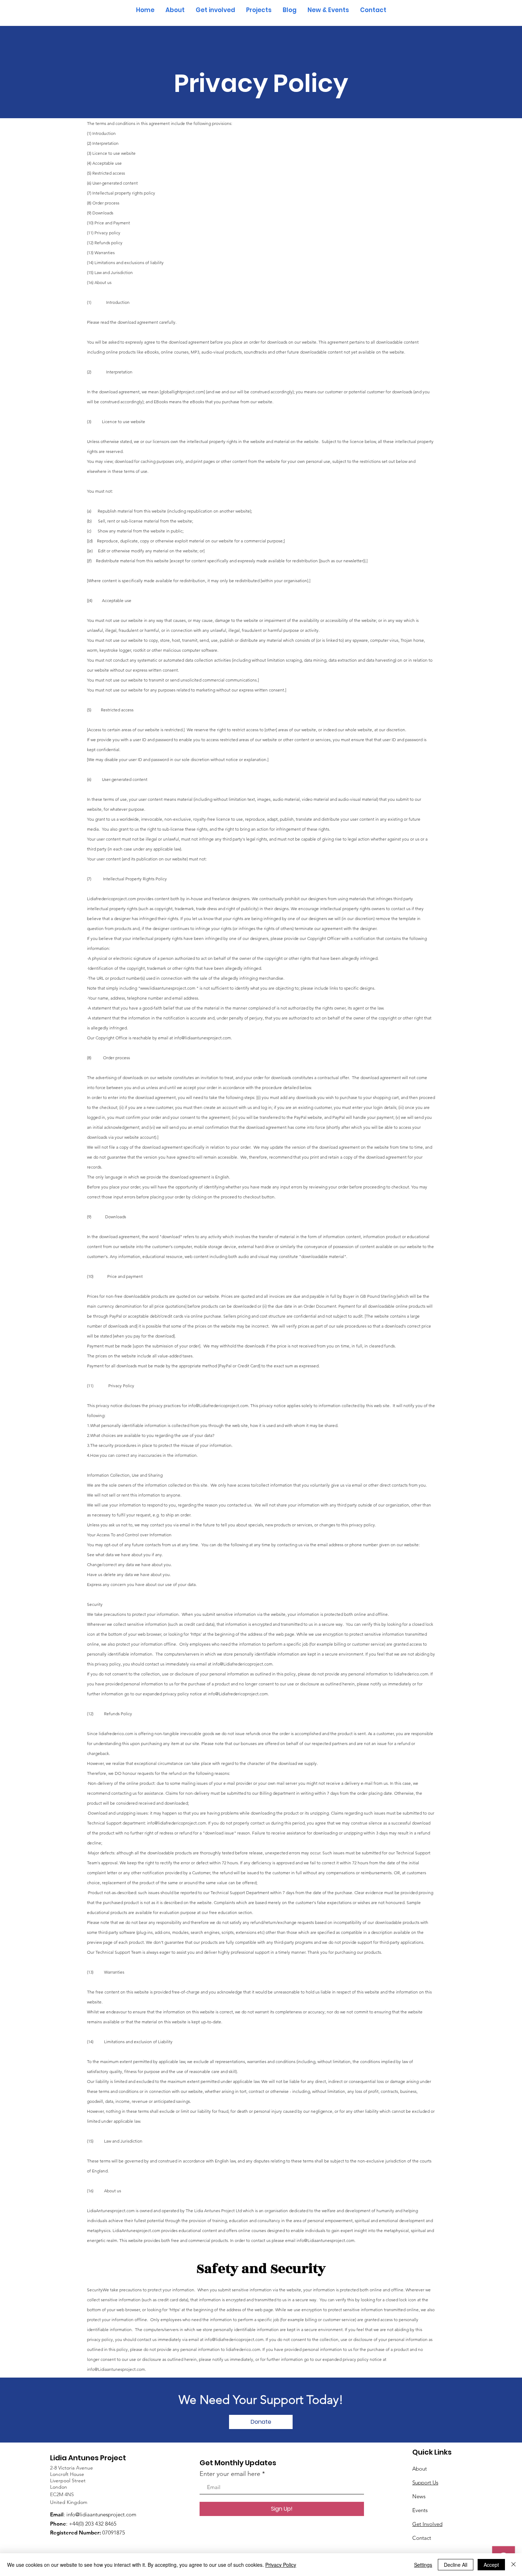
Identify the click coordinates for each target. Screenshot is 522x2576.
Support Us (425, 2482)
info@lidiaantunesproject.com (101, 2514)
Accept (491, 2565)
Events (420, 2510)
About (420, 2469)
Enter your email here (230, 2474)
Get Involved (427, 2524)
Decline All (456, 2565)
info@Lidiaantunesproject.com (116, 2369)
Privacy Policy (281, 2565)
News (419, 2496)
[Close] (513, 2565)
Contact (422, 2538)
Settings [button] (423, 2565)
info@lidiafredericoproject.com (234, 2339)
